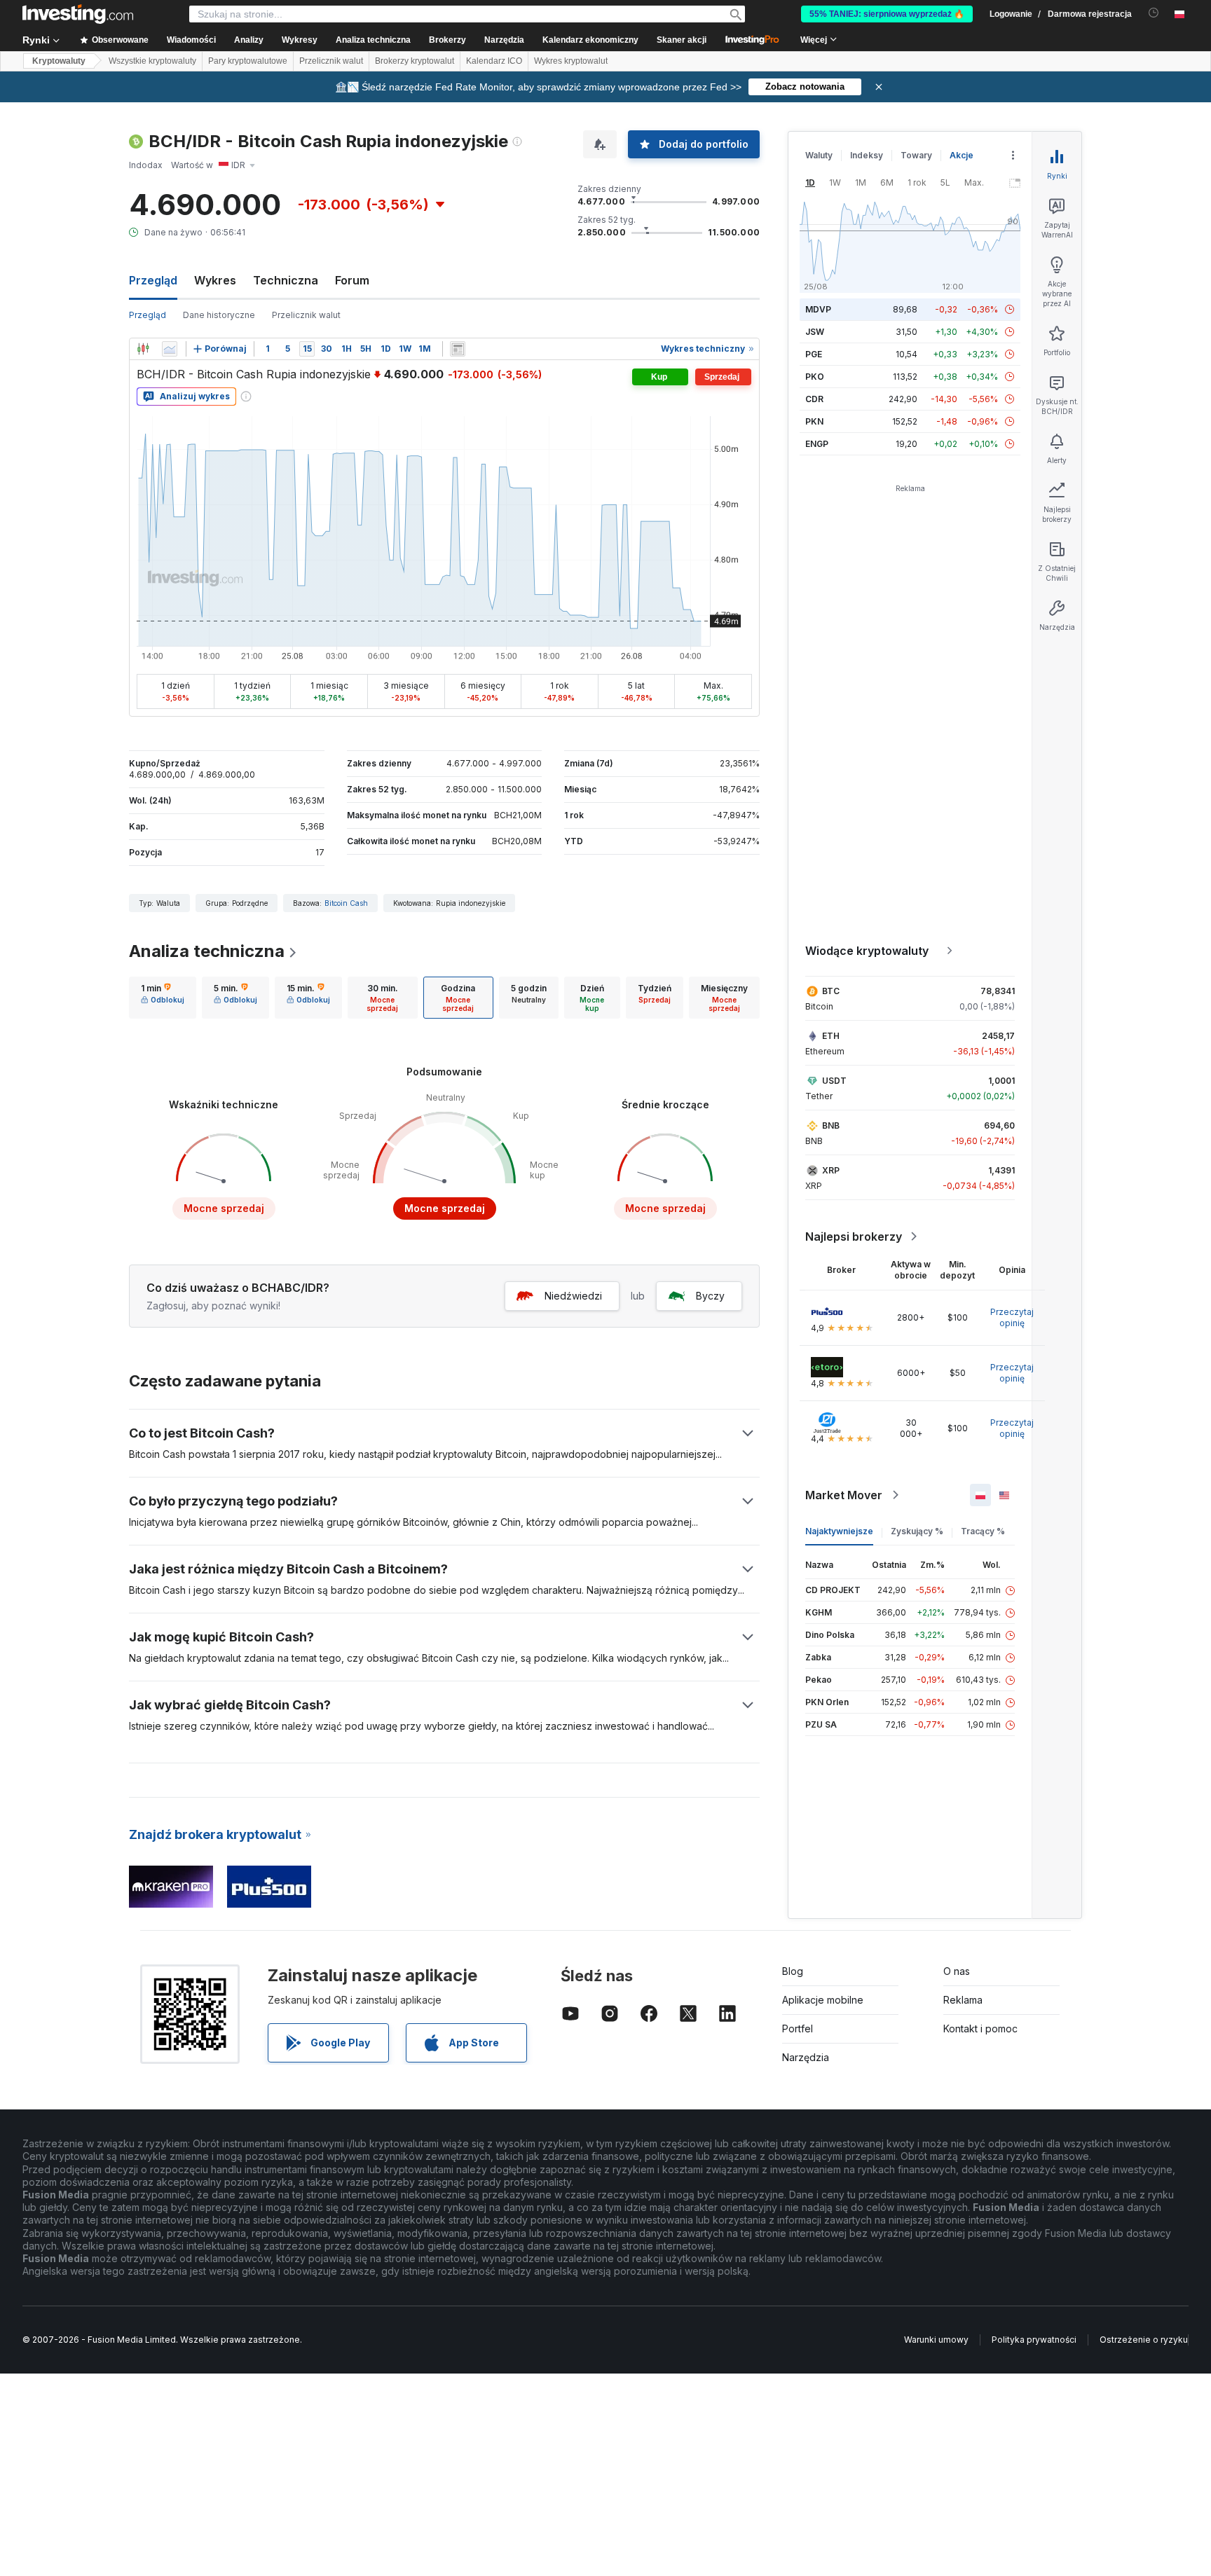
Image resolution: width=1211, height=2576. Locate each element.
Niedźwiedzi (573, 1296)
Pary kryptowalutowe (248, 61)
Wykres (215, 280)
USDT (834, 1081)
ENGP (817, 444)
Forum (352, 280)
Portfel (798, 2029)
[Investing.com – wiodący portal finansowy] (78, 14)
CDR (814, 399)
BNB (831, 1125)
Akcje (962, 155)
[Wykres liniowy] (170, 349)
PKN (814, 421)
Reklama (963, 2000)
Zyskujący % (917, 1531)
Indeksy (867, 155)
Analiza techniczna (207, 951)
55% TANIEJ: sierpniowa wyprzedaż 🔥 (887, 14)
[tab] (163, 998)
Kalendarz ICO (494, 61)
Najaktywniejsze (839, 1531)
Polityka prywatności (1034, 2340)
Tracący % (983, 1531)
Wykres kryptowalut (571, 61)
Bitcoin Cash (346, 903)
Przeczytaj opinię (1012, 1317)
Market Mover (844, 1495)
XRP (831, 1170)
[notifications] (1154, 13)
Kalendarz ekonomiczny (590, 40)
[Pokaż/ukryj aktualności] (458, 349)
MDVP (818, 309)
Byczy (710, 1296)
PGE (814, 354)
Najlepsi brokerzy (854, 1237)
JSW (815, 332)
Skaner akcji (682, 40)
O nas (957, 1971)
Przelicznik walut (331, 61)
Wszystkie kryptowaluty (152, 61)
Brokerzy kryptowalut (415, 61)
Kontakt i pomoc (980, 2029)
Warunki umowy (936, 2340)
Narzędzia (806, 2057)
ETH (831, 1036)
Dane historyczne (219, 315)
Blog (793, 1971)
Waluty (819, 155)
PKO (815, 377)
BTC (831, 991)
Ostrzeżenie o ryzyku (1144, 2340)
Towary (916, 155)
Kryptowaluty (59, 61)
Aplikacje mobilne (823, 2000)
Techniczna (286, 280)
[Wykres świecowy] (143, 349)
